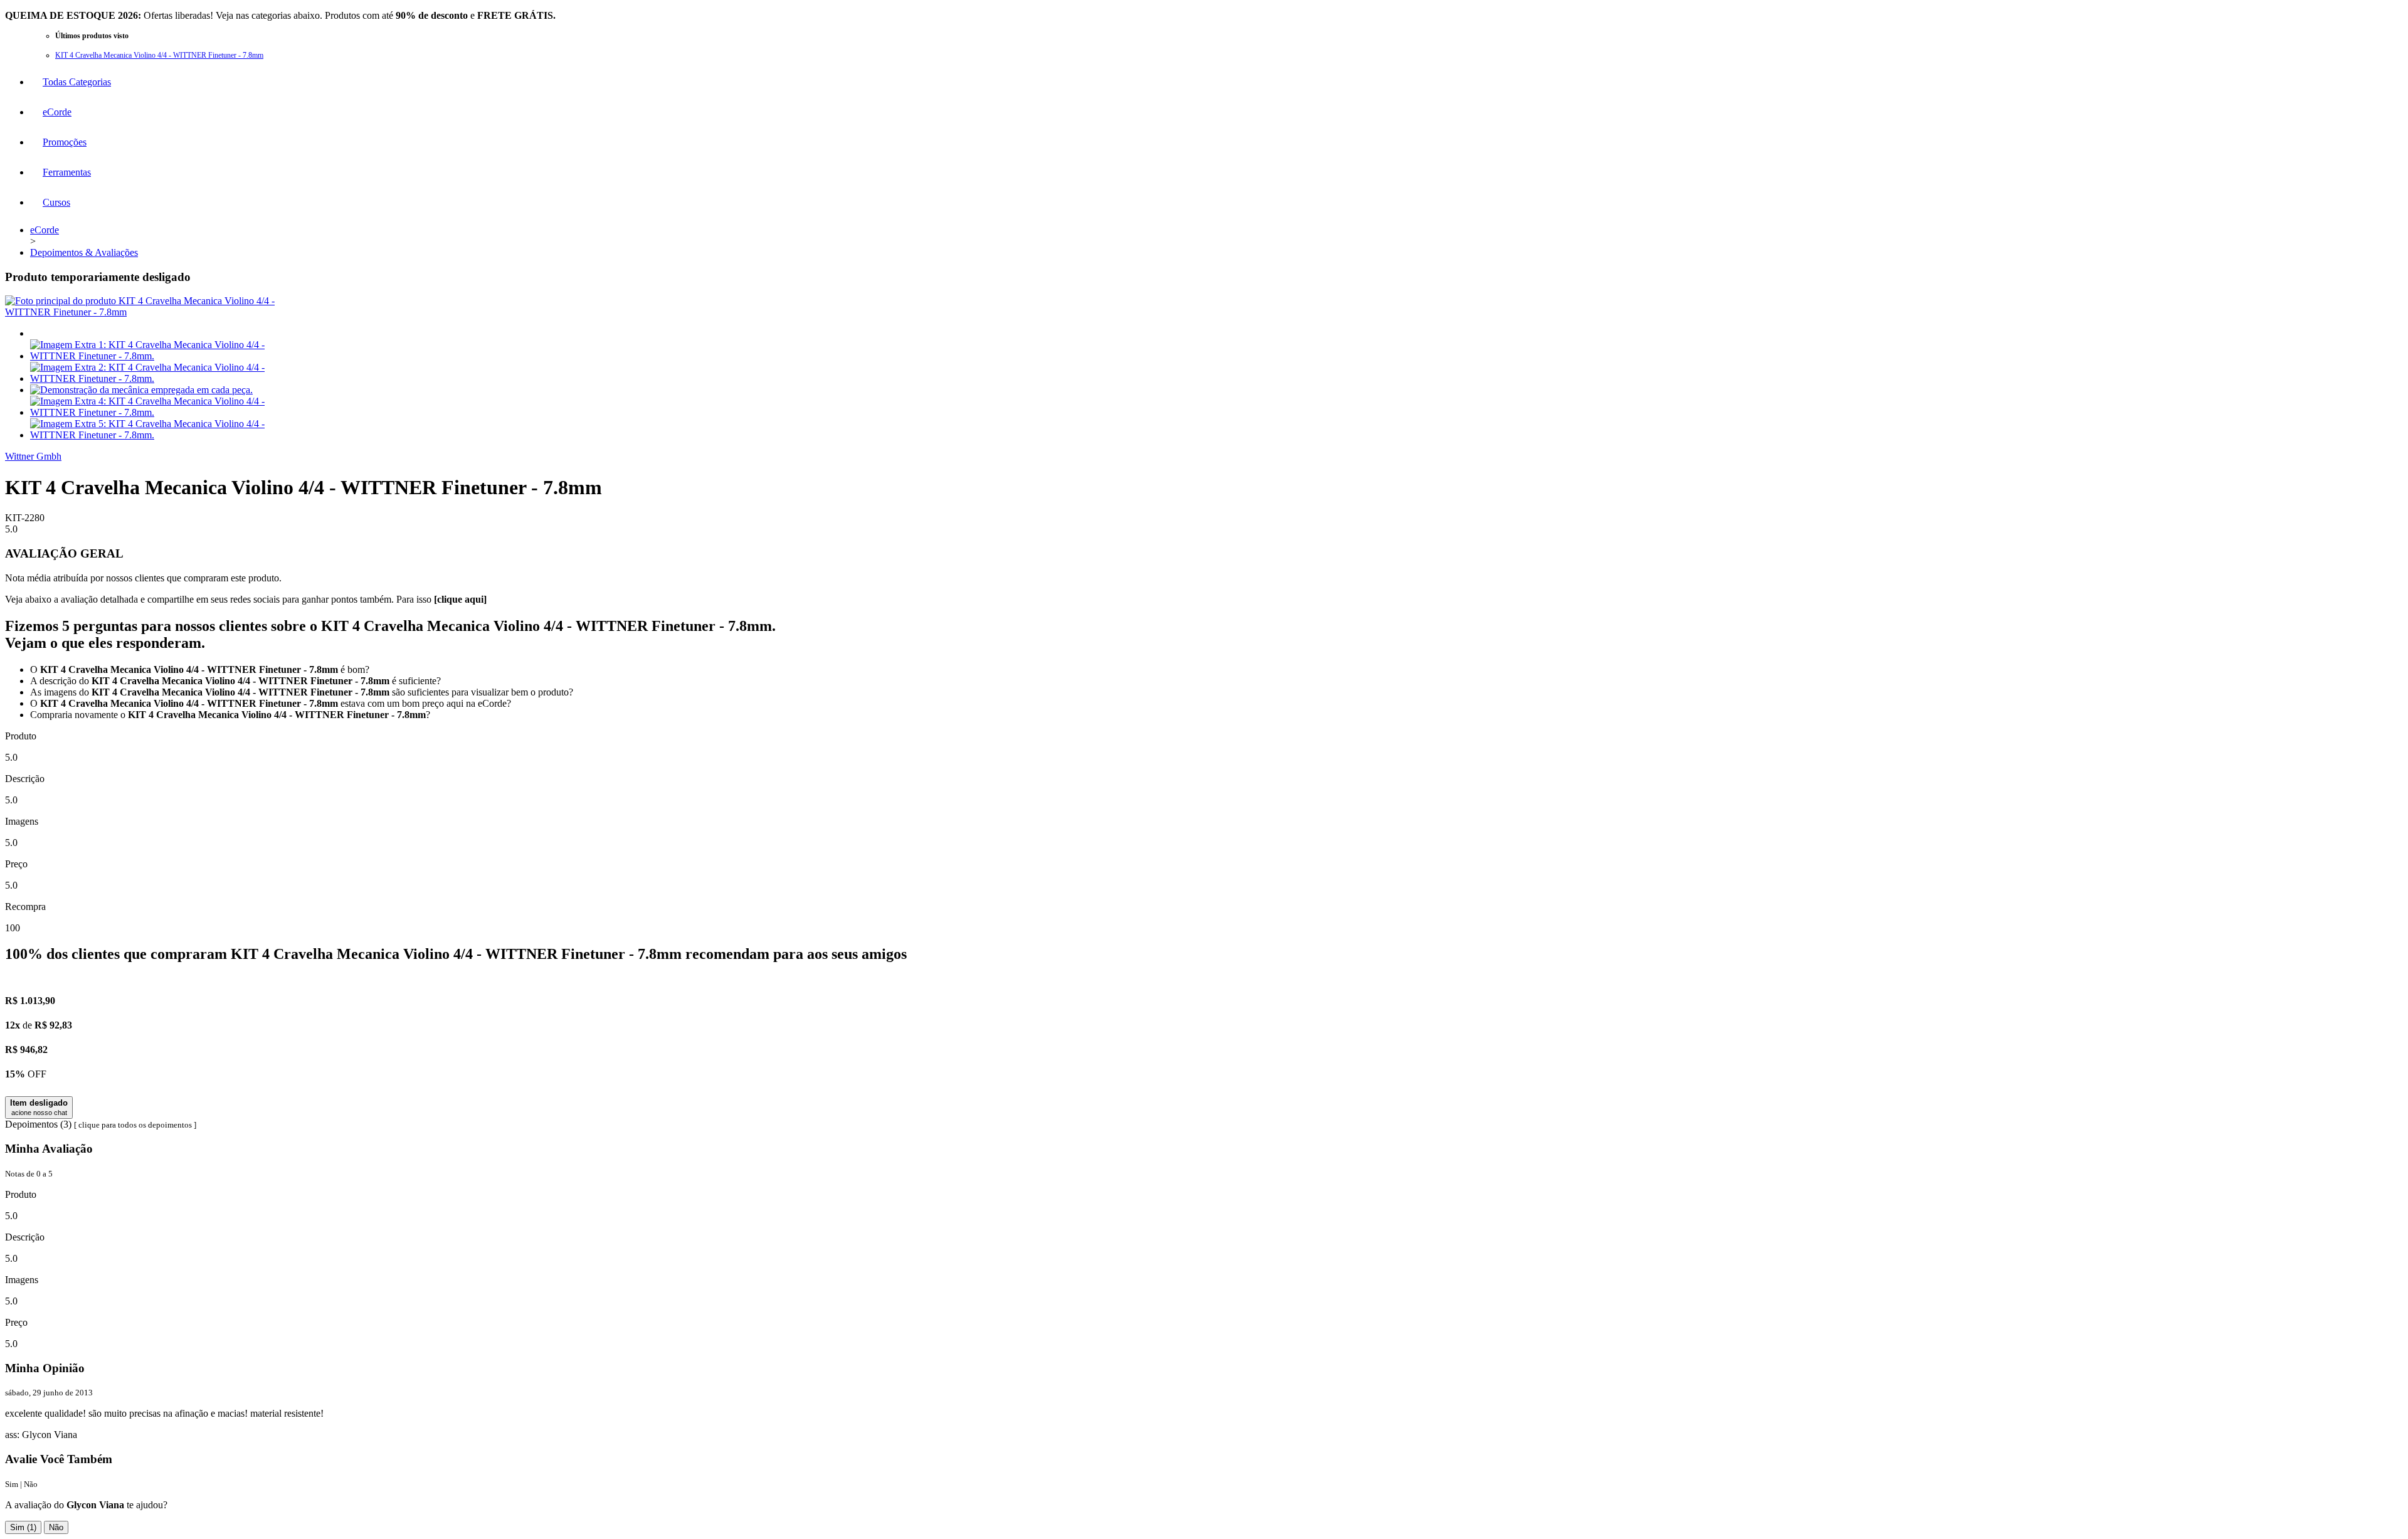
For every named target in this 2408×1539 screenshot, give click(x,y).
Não (56, 1527)
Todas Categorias (77, 82)
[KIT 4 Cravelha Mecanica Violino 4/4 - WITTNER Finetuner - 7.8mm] (146, 312)
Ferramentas (67, 172)
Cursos (56, 202)
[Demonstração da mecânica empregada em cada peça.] (141, 390)
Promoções (65, 142)
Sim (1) (23, 1527)
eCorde (57, 112)
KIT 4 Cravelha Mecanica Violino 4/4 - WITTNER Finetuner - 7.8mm (159, 55)
